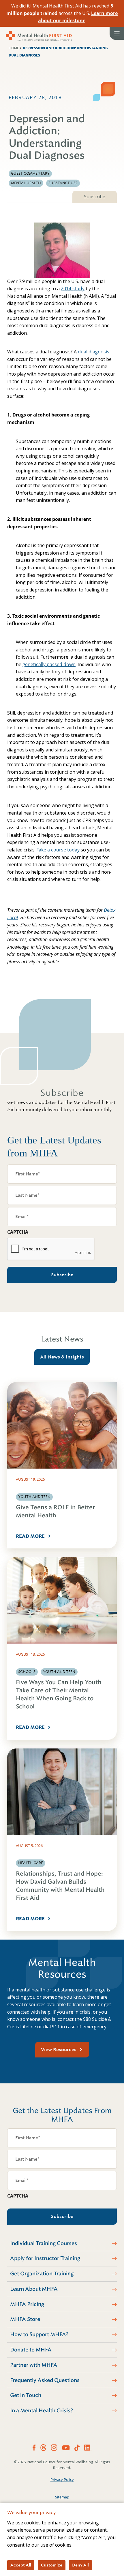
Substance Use (63, 183)
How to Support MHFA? (39, 2334)
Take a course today (58, 850)
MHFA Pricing (27, 2304)
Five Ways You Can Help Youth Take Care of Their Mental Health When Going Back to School (59, 1694)
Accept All (21, 2565)
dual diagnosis (94, 352)
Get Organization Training (42, 2274)
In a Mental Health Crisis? (42, 2411)
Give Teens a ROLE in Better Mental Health (55, 1511)
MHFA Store (25, 2319)
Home (14, 48)
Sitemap (62, 2497)
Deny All (80, 2565)
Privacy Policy (62, 2479)
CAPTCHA (18, 1232)
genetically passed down (49, 664)
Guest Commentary (30, 174)
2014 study (73, 289)
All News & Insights (62, 1357)
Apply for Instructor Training (45, 2258)
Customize (52, 2565)
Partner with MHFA (34, 2365)
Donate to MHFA (31, 2350)
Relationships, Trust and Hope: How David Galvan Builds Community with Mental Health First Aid (60, 1886)
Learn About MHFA (34, 2289)
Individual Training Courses (44, 2243)
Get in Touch (26, 2395)
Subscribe (95, 197)
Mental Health (26, 183)
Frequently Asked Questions (45, 2380)
